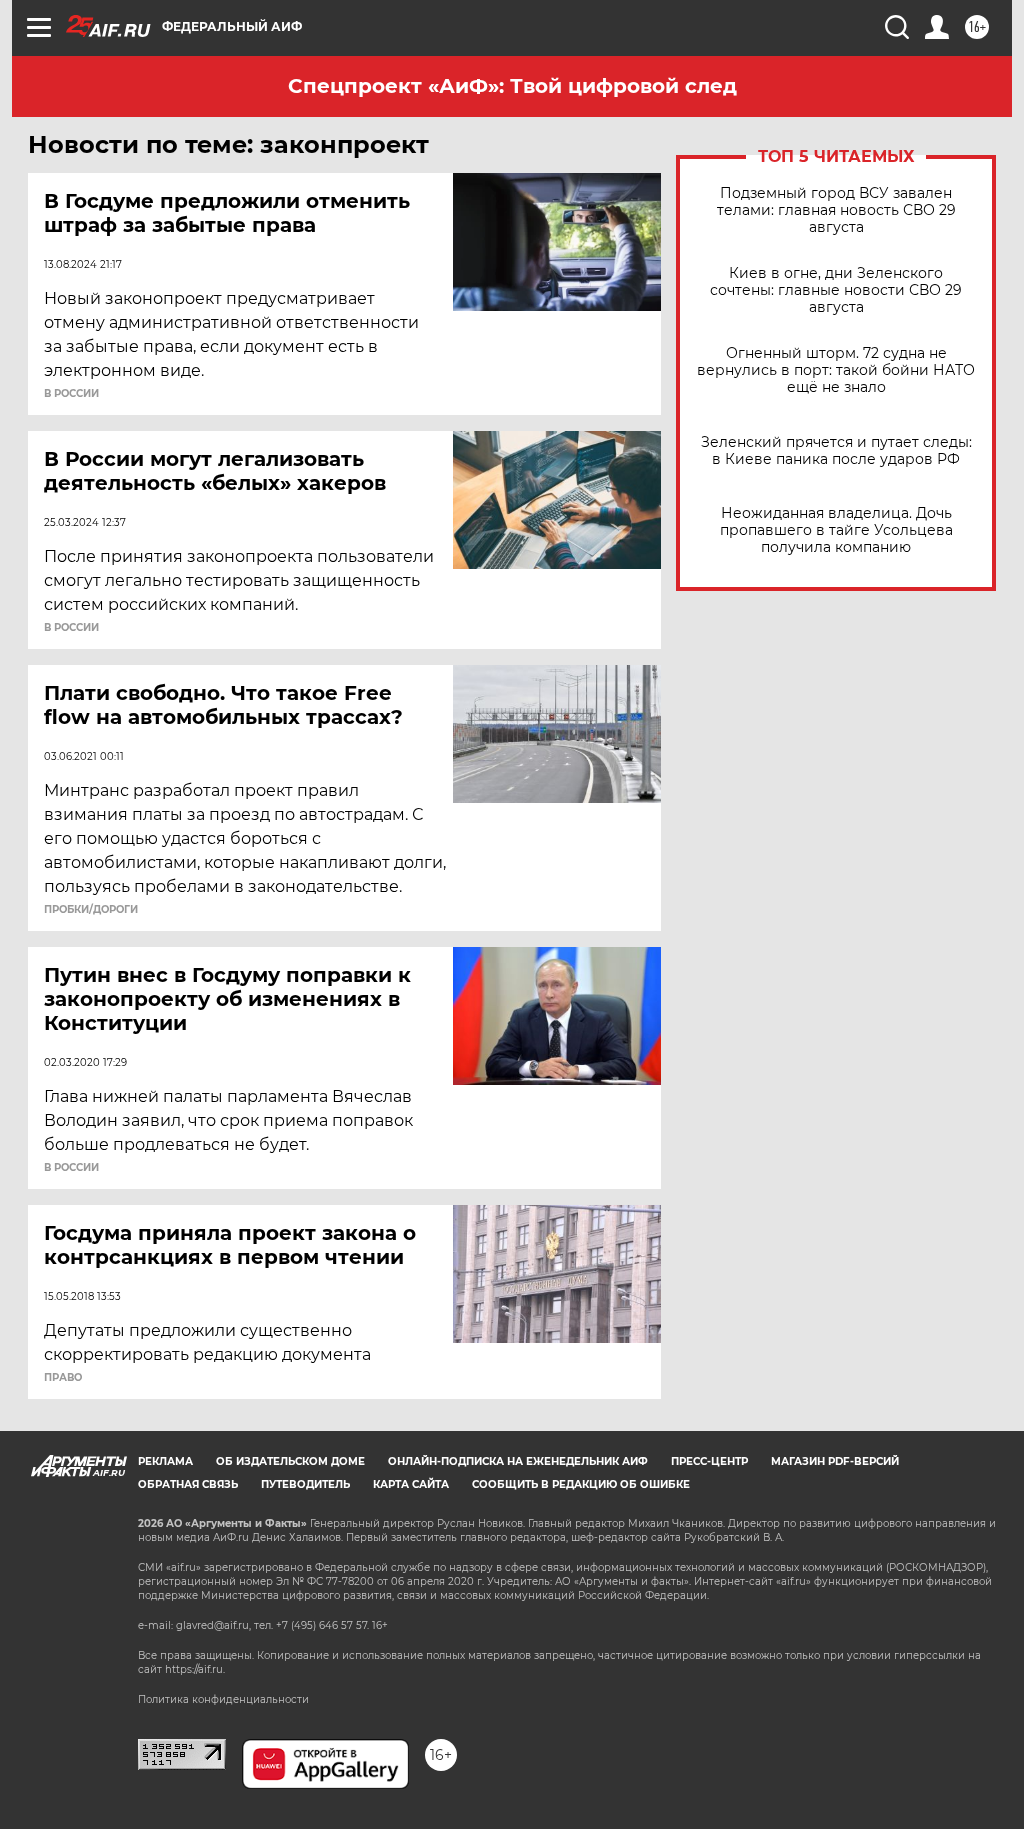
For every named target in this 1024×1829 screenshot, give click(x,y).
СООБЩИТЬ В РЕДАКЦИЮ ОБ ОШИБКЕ (581, 1484)
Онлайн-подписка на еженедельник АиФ (518, 1461)
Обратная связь (188, 1484)
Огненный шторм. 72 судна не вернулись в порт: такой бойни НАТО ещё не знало (836, 370)
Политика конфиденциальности (223, 1699)
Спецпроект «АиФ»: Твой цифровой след (512, 86)
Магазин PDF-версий (835, 1461)
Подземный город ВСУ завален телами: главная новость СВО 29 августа (836, 210)
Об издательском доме (290, 1461)
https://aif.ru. (195, 1669)
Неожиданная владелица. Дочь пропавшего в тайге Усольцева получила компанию (836, 530)
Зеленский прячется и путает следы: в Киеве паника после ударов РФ (836, 451)
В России (71, 394)
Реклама (165, 1461)
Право (63, 1378)
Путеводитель (305, 1484)
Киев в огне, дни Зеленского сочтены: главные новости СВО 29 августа (836, 290)
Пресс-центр (709, 1461)
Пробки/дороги (91, 910)
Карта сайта (411, 1484)
